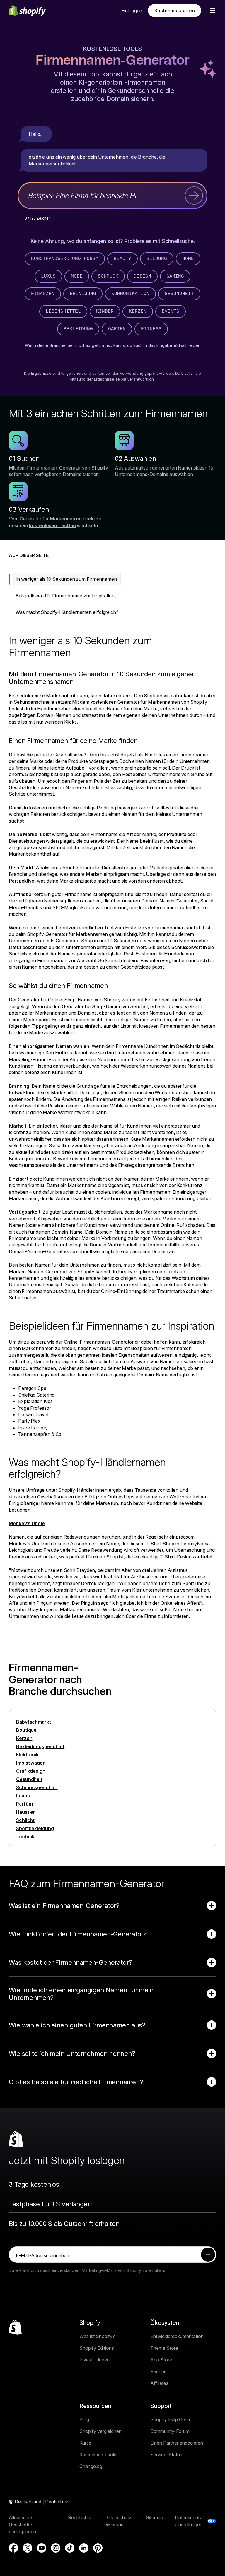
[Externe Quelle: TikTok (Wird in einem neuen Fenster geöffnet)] (70, 2548)
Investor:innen (94, 2360)
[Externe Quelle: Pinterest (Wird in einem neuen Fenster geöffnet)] (98, 2548)
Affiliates (159, 2383)
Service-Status (166, 2455)
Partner (158, 2371)
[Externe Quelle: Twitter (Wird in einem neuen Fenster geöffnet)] (28, 2548)
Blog (84, 2419)
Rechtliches (80, 2517)
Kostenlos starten (175, 11)
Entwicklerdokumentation (177, 2336)
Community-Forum (170, 2431)
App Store (161, 2360)
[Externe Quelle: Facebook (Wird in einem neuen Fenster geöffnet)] (13, 2548)
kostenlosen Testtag (52, 525)
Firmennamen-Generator (113, 61)
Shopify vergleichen (100, 2431)
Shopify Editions (97, 2348)
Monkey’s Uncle (27, 1523)
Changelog (91, 2466)
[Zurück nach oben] (15, 2327)
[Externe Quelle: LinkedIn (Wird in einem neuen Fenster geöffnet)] (84, 2548)
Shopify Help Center (172, 2419)
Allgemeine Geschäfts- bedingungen (22, 2524)
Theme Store (164, 2348)
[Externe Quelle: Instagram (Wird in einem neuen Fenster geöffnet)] (56, 2548)
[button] (213, 11)
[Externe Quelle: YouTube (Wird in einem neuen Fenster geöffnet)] (42, 2548)
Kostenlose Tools (112, 49)
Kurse (85, 2443)
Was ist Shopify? (97, 2336)
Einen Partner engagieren (177, 2443)
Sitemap (155, 2517)
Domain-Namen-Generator (169, 901)
